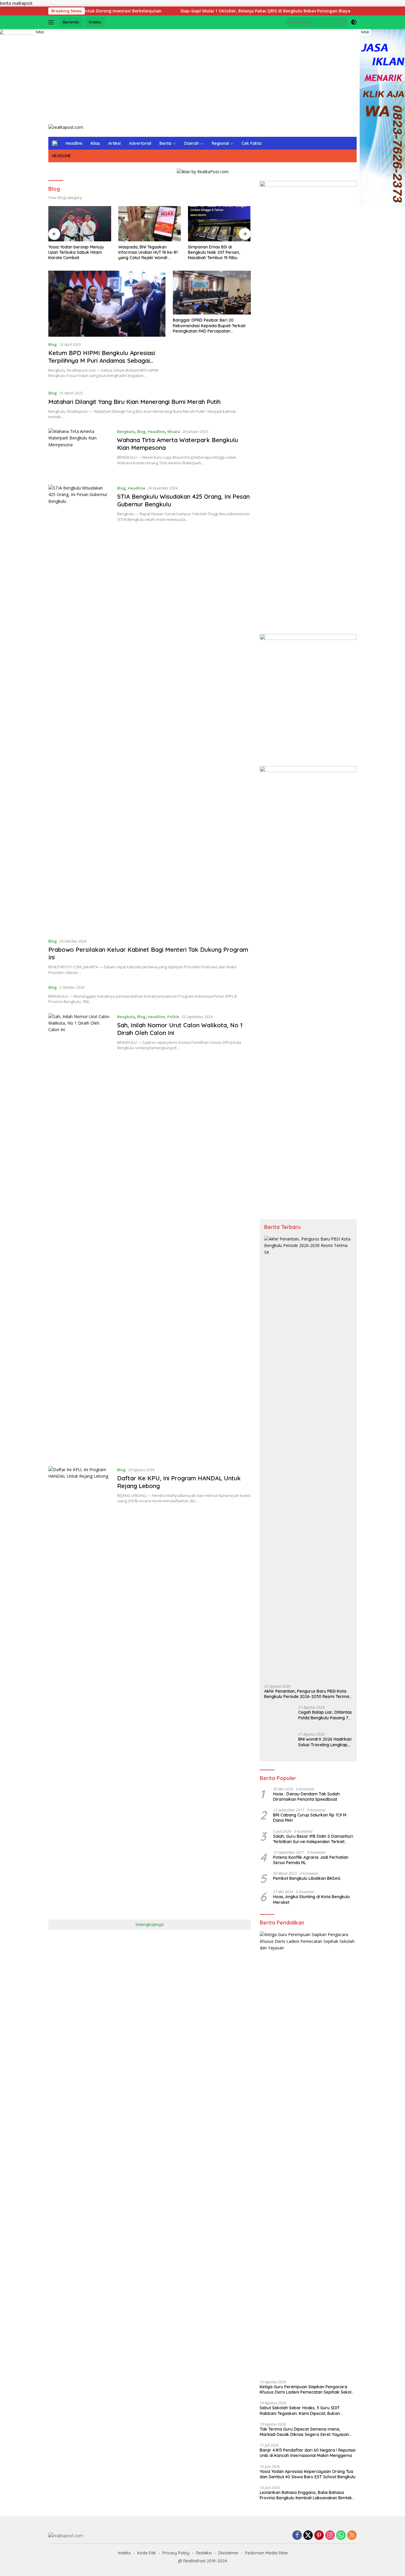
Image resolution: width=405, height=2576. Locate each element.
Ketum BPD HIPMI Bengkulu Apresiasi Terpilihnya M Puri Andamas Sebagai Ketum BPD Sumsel (102, 361)
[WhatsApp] (341, 2536)
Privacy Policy (176, 2553)
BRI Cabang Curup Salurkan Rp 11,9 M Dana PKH (310, 1818)
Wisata (174, 431)
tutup (40, 32)
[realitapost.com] (66, 127)
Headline (74, 143)
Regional (220, 143)
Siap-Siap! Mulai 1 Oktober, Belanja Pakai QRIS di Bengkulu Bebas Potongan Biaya (203, 11)
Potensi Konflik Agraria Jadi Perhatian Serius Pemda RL (311, 1860)
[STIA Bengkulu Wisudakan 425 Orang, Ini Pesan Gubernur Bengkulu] (80, 707)
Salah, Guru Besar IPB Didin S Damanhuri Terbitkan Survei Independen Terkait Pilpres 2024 (313, 1839)
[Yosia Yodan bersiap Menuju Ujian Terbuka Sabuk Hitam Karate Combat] (80, 224)
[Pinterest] (319, 2536)
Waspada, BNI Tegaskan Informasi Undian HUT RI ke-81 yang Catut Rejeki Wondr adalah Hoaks (148, 252)
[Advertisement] (203, 76)
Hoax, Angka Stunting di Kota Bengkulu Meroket (312, 1899)
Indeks (95, 22)
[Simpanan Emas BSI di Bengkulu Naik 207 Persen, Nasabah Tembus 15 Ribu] (219, 224)
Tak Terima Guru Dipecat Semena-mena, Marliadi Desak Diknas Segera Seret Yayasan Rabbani (304, 2432)
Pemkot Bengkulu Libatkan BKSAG (307, 1878)
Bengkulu (126, 431)
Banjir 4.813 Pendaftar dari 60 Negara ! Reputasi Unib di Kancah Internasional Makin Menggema (308, 2453)
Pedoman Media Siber (267, 2553)
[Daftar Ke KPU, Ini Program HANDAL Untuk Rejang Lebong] (80, 1689)
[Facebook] (297, 2536)
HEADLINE (61, 156)
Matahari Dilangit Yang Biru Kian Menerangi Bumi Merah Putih (134, 402)
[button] (342, 22)
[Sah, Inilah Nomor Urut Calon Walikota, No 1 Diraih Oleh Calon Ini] (80, 1235)
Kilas (95, 143)
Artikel (114, 143)
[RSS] (352, 2536)
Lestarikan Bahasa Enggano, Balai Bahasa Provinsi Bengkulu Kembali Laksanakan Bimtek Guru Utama (306, 2495)
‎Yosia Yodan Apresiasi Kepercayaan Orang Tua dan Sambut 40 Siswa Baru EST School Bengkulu (308, 2474)
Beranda (71, 22)
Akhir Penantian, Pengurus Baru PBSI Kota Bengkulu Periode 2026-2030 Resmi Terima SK (307, 1694)
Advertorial (140, 143)
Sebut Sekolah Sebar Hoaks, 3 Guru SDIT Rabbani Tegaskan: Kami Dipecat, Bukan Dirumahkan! (300, 2410)
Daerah (192, 143)
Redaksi (204, 2553)
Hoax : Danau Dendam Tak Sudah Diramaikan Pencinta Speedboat (306, 1797)
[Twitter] (308, 2536)
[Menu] (52, 22)
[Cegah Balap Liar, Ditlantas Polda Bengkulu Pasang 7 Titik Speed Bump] (279, 1716)
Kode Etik (147, 2553)
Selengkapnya (150, 1925)
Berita (165, 143)
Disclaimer (228, 2553)
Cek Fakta (252, 143)
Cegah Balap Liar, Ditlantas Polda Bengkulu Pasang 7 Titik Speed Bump (325, 1715)
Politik (173, 1017)
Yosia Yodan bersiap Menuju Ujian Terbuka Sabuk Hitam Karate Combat (76, 252)
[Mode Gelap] (354, 22)
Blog (53, 344)
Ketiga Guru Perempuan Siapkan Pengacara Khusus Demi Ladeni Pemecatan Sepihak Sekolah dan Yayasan (308, 2389)
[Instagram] (330, 2536)
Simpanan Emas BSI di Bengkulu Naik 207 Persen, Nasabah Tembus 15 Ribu (214, 252)
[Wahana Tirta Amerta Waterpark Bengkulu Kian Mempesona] (80, 452)
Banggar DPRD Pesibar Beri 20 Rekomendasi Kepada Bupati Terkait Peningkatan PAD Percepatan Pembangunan (209, 326)
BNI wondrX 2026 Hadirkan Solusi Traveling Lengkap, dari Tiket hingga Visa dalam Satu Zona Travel (325, 1742)
